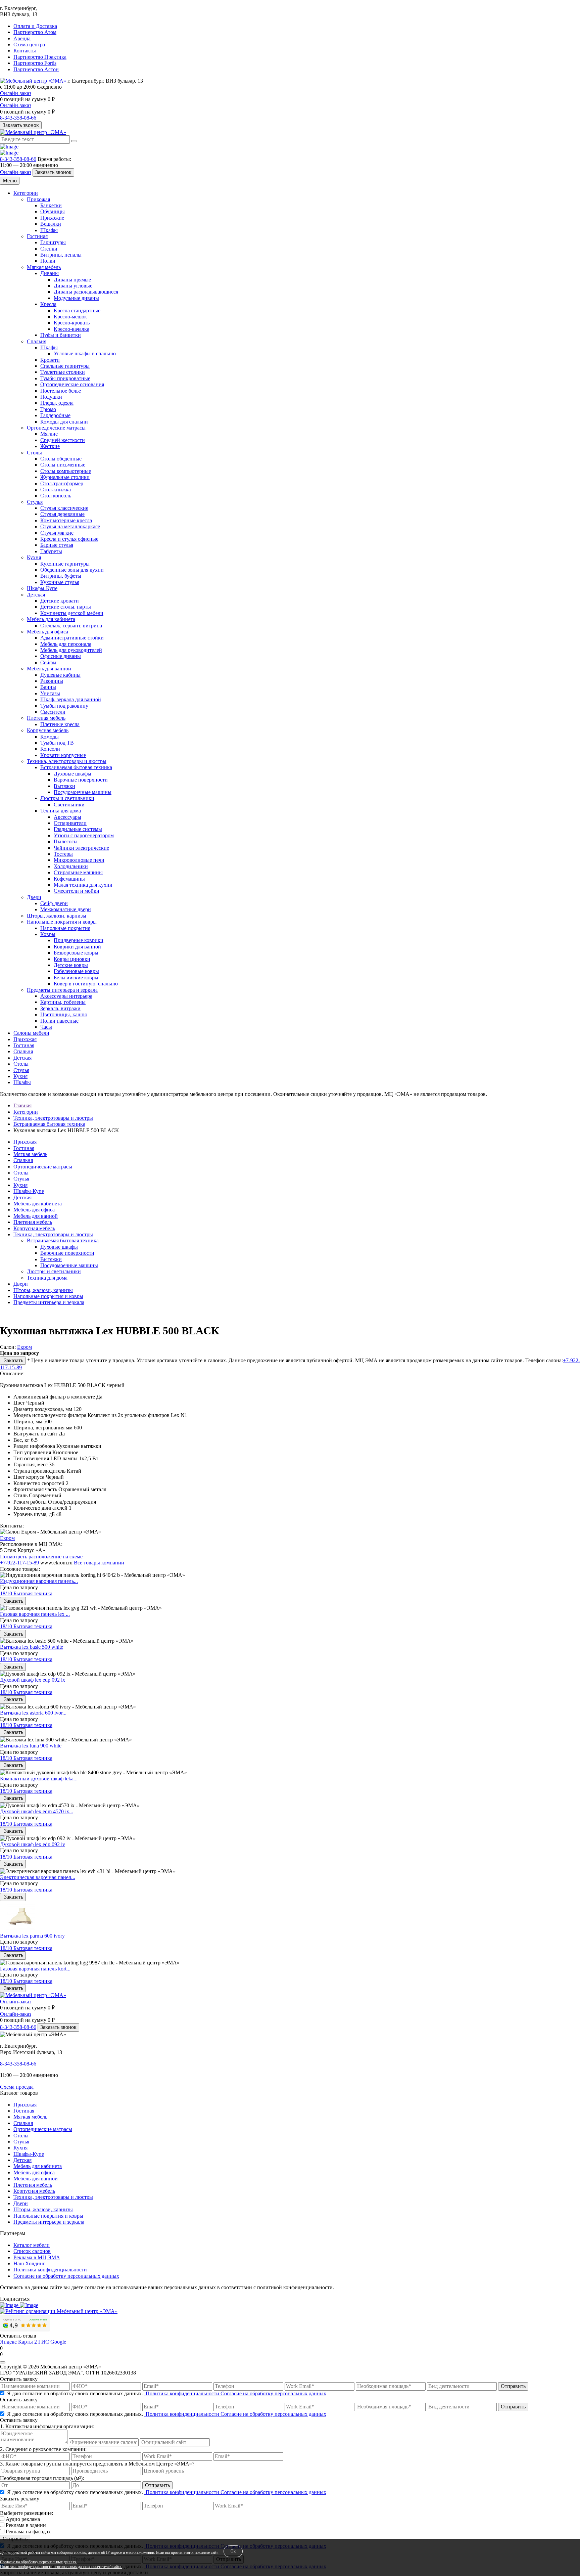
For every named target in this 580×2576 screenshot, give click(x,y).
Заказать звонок (21, 125)
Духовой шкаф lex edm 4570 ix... (37, 1811)
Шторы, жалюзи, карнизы (57, 916)
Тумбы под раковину (64, 706)
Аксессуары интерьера (66, 996)
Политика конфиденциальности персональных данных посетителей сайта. (61, 2567)
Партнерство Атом (35, 32)
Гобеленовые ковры (76, 971)
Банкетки (51, 205)
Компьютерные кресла (66, 520)
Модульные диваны (76, 298)
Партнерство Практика (40, 57)
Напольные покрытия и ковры (62, 922)
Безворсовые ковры (76, 953)
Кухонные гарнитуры (65, 564)
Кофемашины (69, 879)
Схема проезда (17, 2087)
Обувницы (53, 211)
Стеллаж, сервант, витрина (71, 626)
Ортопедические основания (72, 384)
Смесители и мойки (77, 891)
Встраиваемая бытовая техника (76, 767)
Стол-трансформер (62, 483)
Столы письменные (63, 465)
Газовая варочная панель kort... (35, 1969)
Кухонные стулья (60, 582)
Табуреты (51, 551)
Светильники (69, 805)
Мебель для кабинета (51, 619)
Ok (233, 2551)
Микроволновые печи (79, 860)
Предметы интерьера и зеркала (62, 990)
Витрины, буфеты (61, 576)
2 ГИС (42, 2342)
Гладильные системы (78, 829)
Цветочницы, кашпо (64, 1014)
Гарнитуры (53, 242)
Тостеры (63, 854)
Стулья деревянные (62, 514)
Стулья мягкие (57, 533)
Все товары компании (99, 1563)
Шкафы (49, 230)
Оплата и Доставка (35, 26)
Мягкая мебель (44, 267)
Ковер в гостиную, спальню (86, 984)
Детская (36, 595)
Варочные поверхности (81, 780)
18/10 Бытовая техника (26, 1593)
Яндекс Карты (16, 2342)
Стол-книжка (56, 490)
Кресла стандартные (77, 310)
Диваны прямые (72, 280)
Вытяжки (64, 786)
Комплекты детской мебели (72, 613)
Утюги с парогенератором (84, 835)
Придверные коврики (79, 940)
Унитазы (50, 693)
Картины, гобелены (63, 1002)
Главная (22, 1105)
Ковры (48, 934)
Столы (34, 453)
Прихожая (38, 199)
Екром (25, 1347)
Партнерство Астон (36, 69)
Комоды (50, 737)
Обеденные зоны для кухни (72, 570)
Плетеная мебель (46, 718)
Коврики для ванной (77, 947)
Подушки (51, 397)
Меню (10, 181)
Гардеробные (55, 415)
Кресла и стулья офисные (69, 539)
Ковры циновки (72, 959)
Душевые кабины (60, 675)
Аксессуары (67, 817)
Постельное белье (61, 391)
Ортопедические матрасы (56, 428)
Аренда (22, 38)
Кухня (34, 557)
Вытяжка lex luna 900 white (31, 1746)
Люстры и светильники (67, 798)
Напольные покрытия (65, 928)
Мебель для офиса (47, 632)
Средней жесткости (63, 440)
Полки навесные (59, 1021)
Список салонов (32, 2251)
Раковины (52, 681)
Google (58, 2342)
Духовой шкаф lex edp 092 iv (33, 1844)
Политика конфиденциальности (50, 2270)
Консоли (50, 749)
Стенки (49, 249)
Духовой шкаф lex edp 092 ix (33, 1680)
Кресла (48, 304)
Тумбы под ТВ (57, 743)
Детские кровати (60, 601)
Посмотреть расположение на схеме (41, 1557)
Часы (46, 1027)
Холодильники (71, 866)
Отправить (513, 2386)
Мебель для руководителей (71, 650)
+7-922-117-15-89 (19, 1563)
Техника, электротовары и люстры (67, 761)
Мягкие (49, 434)
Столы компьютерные (66, 471)
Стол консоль (56, 496)
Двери (34, 897)
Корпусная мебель (48, 730)
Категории (26, 193)
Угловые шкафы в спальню (85, 353)
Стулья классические (64, 508)
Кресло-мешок (70, 317)
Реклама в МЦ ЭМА (37, 2257)
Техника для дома (61, 811)
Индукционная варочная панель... (39, 1581)
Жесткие (50, 446)
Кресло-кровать (72, 323)
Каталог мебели (32, 2245)
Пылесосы (66, 841)
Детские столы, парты (66, 607)
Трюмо (48, 409)
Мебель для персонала (66, 644)
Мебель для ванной (49, 669)
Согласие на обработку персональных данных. (39, 2562)
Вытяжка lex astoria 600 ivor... (33, 1713)
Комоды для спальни (64, 422)
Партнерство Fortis (35, 63)
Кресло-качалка (71, 329)
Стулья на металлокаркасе (70, 526)
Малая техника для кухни (83, 885)
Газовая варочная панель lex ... (35, 1614)
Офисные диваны (61, 656)
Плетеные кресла (60, 724)
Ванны (48, 687)
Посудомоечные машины (83, 792)
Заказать (13, 1360)
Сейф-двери (54, 903)
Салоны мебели (31, 1033)
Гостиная (37, 236)
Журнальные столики (65, 477)
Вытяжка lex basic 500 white (32, 1647)
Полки (48, 261)
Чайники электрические (81, 848)
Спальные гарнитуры (65, 366)
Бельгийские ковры (76, 978)
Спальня (37, 341)
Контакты (25, 51)
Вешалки (51, 224)
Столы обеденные (61, 459)
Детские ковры (71, 965)
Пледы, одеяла (57, 403)
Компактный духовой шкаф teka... (39, 1779)
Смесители (53, 712)
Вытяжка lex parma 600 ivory (32, 1936)
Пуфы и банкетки (61, 335)
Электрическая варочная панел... (38, 1877)
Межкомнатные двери (66, 909)
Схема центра (29, 45)
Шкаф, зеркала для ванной (71, 699)
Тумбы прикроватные (65, 378)
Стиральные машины (78, 872)
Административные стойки (72, 638)
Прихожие (52, 218)
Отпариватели (70, 823)
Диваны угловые (73, 286)
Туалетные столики (63, 372)
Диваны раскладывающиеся (86, 292)
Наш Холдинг (29, 2263)
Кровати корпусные (63, 755)
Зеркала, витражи (60, 1008)
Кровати (50, 360)
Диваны (50, 273)
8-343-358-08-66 (18, 118)
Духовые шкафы (72, 774)
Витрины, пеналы (61, 255)
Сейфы (48, 662)
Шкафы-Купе (42, 588)
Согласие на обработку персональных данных (66, 2276)
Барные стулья (57, 545)
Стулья (35, 502)
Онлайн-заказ (16, 93)
